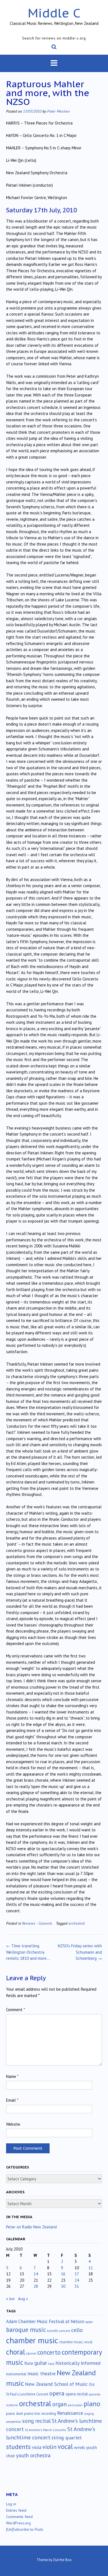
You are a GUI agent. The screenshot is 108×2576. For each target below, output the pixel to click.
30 (63, 2286)
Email (12, 2100)
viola (37, 2447)
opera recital (77, 2394)
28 (36, 2286)
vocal (65, 2447)
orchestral (77, 1923)
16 (63, 2274)
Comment (16, 2010)
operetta (95, 2394)
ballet (89, 2322)
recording (49, 2413)
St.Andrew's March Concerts (46, 2430)
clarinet (31, 2353)
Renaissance (70, 2413)
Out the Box (62, 2560)
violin (49, 2447)
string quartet (67, 2438)
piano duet (15, 2413)
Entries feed (16, 2510)
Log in (11, 2504)
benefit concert (59, 2331)
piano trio (32, 2413)
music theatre (42, 2373)
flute (29, 2363)
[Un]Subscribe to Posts (25, 2529)
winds (79, 2447)
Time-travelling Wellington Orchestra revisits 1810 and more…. (28, 1952)
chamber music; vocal (76, 2342)
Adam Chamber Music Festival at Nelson (45, 2321)
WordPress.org (18, 2523)
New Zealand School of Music (56, 2384)
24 (77, 2280)
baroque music (26, 2330)
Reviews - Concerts (37, 1923)
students (18, 2447)
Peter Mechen (58, 111)
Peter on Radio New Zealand (31, 2227)
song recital (36, 2421)
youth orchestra (33, 2455)
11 (91, 2268)
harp (51, 2364)
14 (36, 2274)
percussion (75, 2405)
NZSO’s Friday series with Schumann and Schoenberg (80, 1952)
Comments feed (19, 2517)
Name (12, 2076)
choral (16, 2352)
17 (77, 2274)
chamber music (32, 2340)
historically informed (78, 2363)
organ (60, 2404)
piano (92, 2404)
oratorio (12, 2405)
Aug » (23, 2299)
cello (77, 2330)
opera (57, 2393)
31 (77, 2286)
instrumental (16, 2374)
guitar (41, 2363)
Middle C (54, 13)
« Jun (10, 2299)
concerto (49, 2352)
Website (13, 2124)
